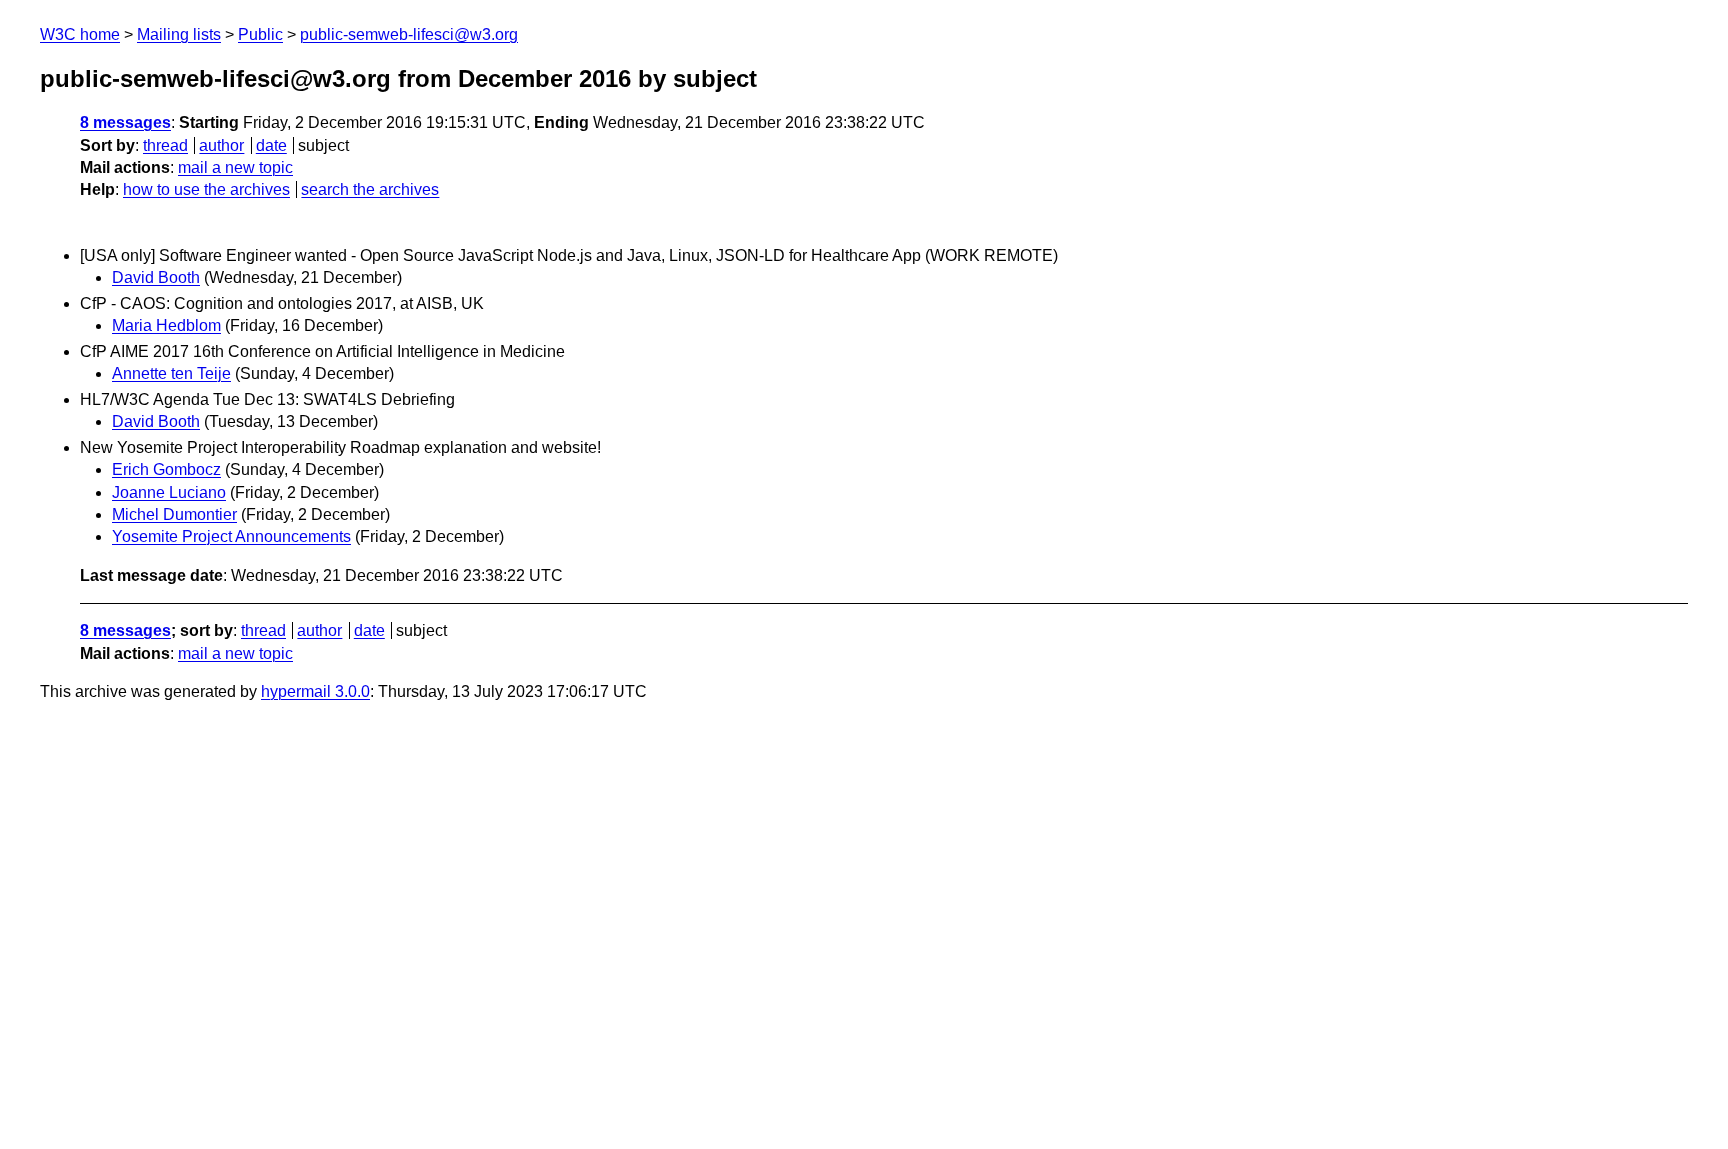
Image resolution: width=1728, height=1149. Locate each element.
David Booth (156, 277)
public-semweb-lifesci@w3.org (409, 34)
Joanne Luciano (169, 492)
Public (260, 34)
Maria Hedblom (166, 325)
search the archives (370, 189)
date (271, 145)
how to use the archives (206, 189)
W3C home (80, 34)
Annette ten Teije (171, 373)
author (221, 145)
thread (165, 145)
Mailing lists (179, 34)
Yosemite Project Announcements (231, 536)
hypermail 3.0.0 (315, 691)
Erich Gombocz (166, 469)
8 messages (125, 122)
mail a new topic (235, 167)
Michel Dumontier (174, 514)
